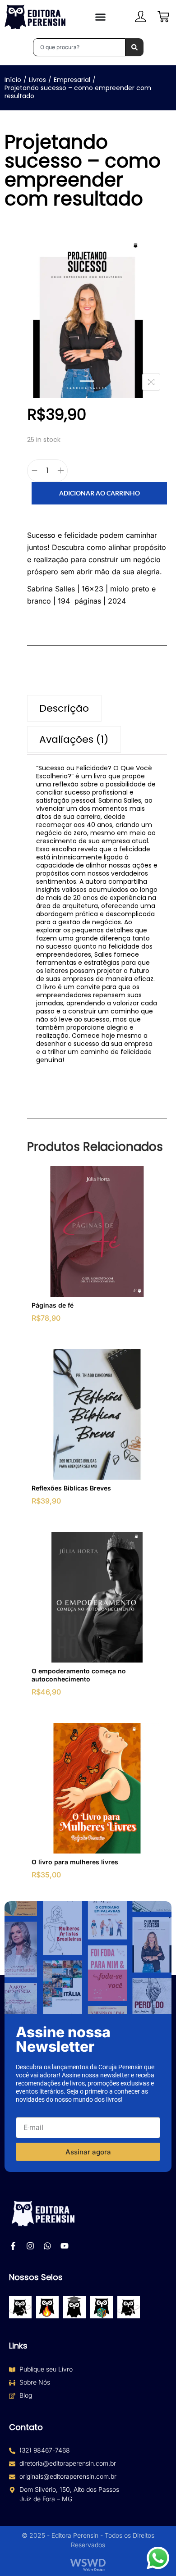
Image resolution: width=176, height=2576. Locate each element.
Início (13, 80)
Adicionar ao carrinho (100, 493)
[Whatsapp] (47, 2246)
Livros (37, 80)
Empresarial (72, 80)
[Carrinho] (163, 17)
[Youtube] (65, 2246)
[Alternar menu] (100, 17)
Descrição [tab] (64, 708)
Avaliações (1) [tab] (74, 739)
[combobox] (79, 47)
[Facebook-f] (13, 2246)
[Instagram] (30, 2246)
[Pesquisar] (134, 47)
